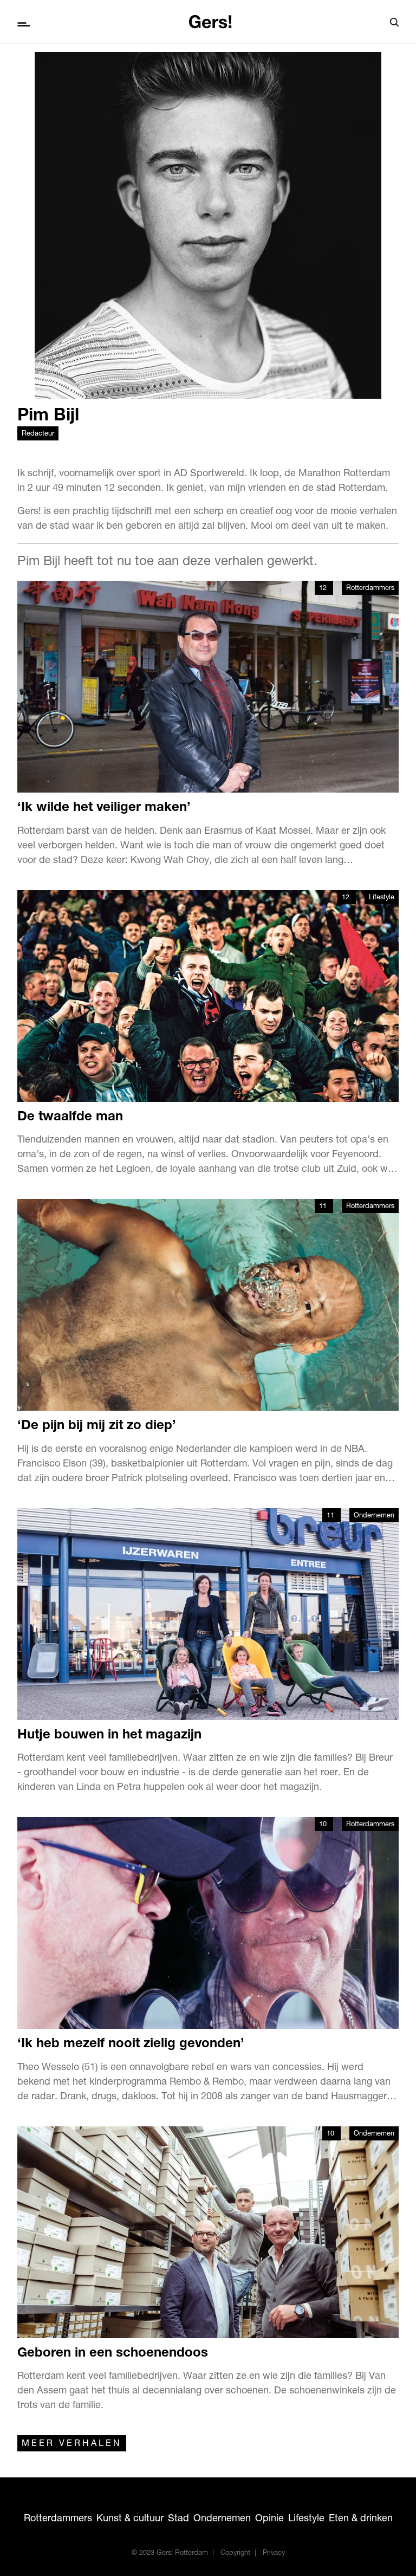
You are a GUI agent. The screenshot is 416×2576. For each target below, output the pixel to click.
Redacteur (38, 434)
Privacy (274, 2554)
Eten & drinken (361, 2519)
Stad (178, 2519)
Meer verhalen (72, 2444)
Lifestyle (382, 898)
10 (324, 1825)
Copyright (235, 2554)
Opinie (269, 2519)
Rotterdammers (370, 589)
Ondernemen (374, 1516)
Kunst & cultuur (130, 2519)
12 (324, 589)
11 (324, 1207)
